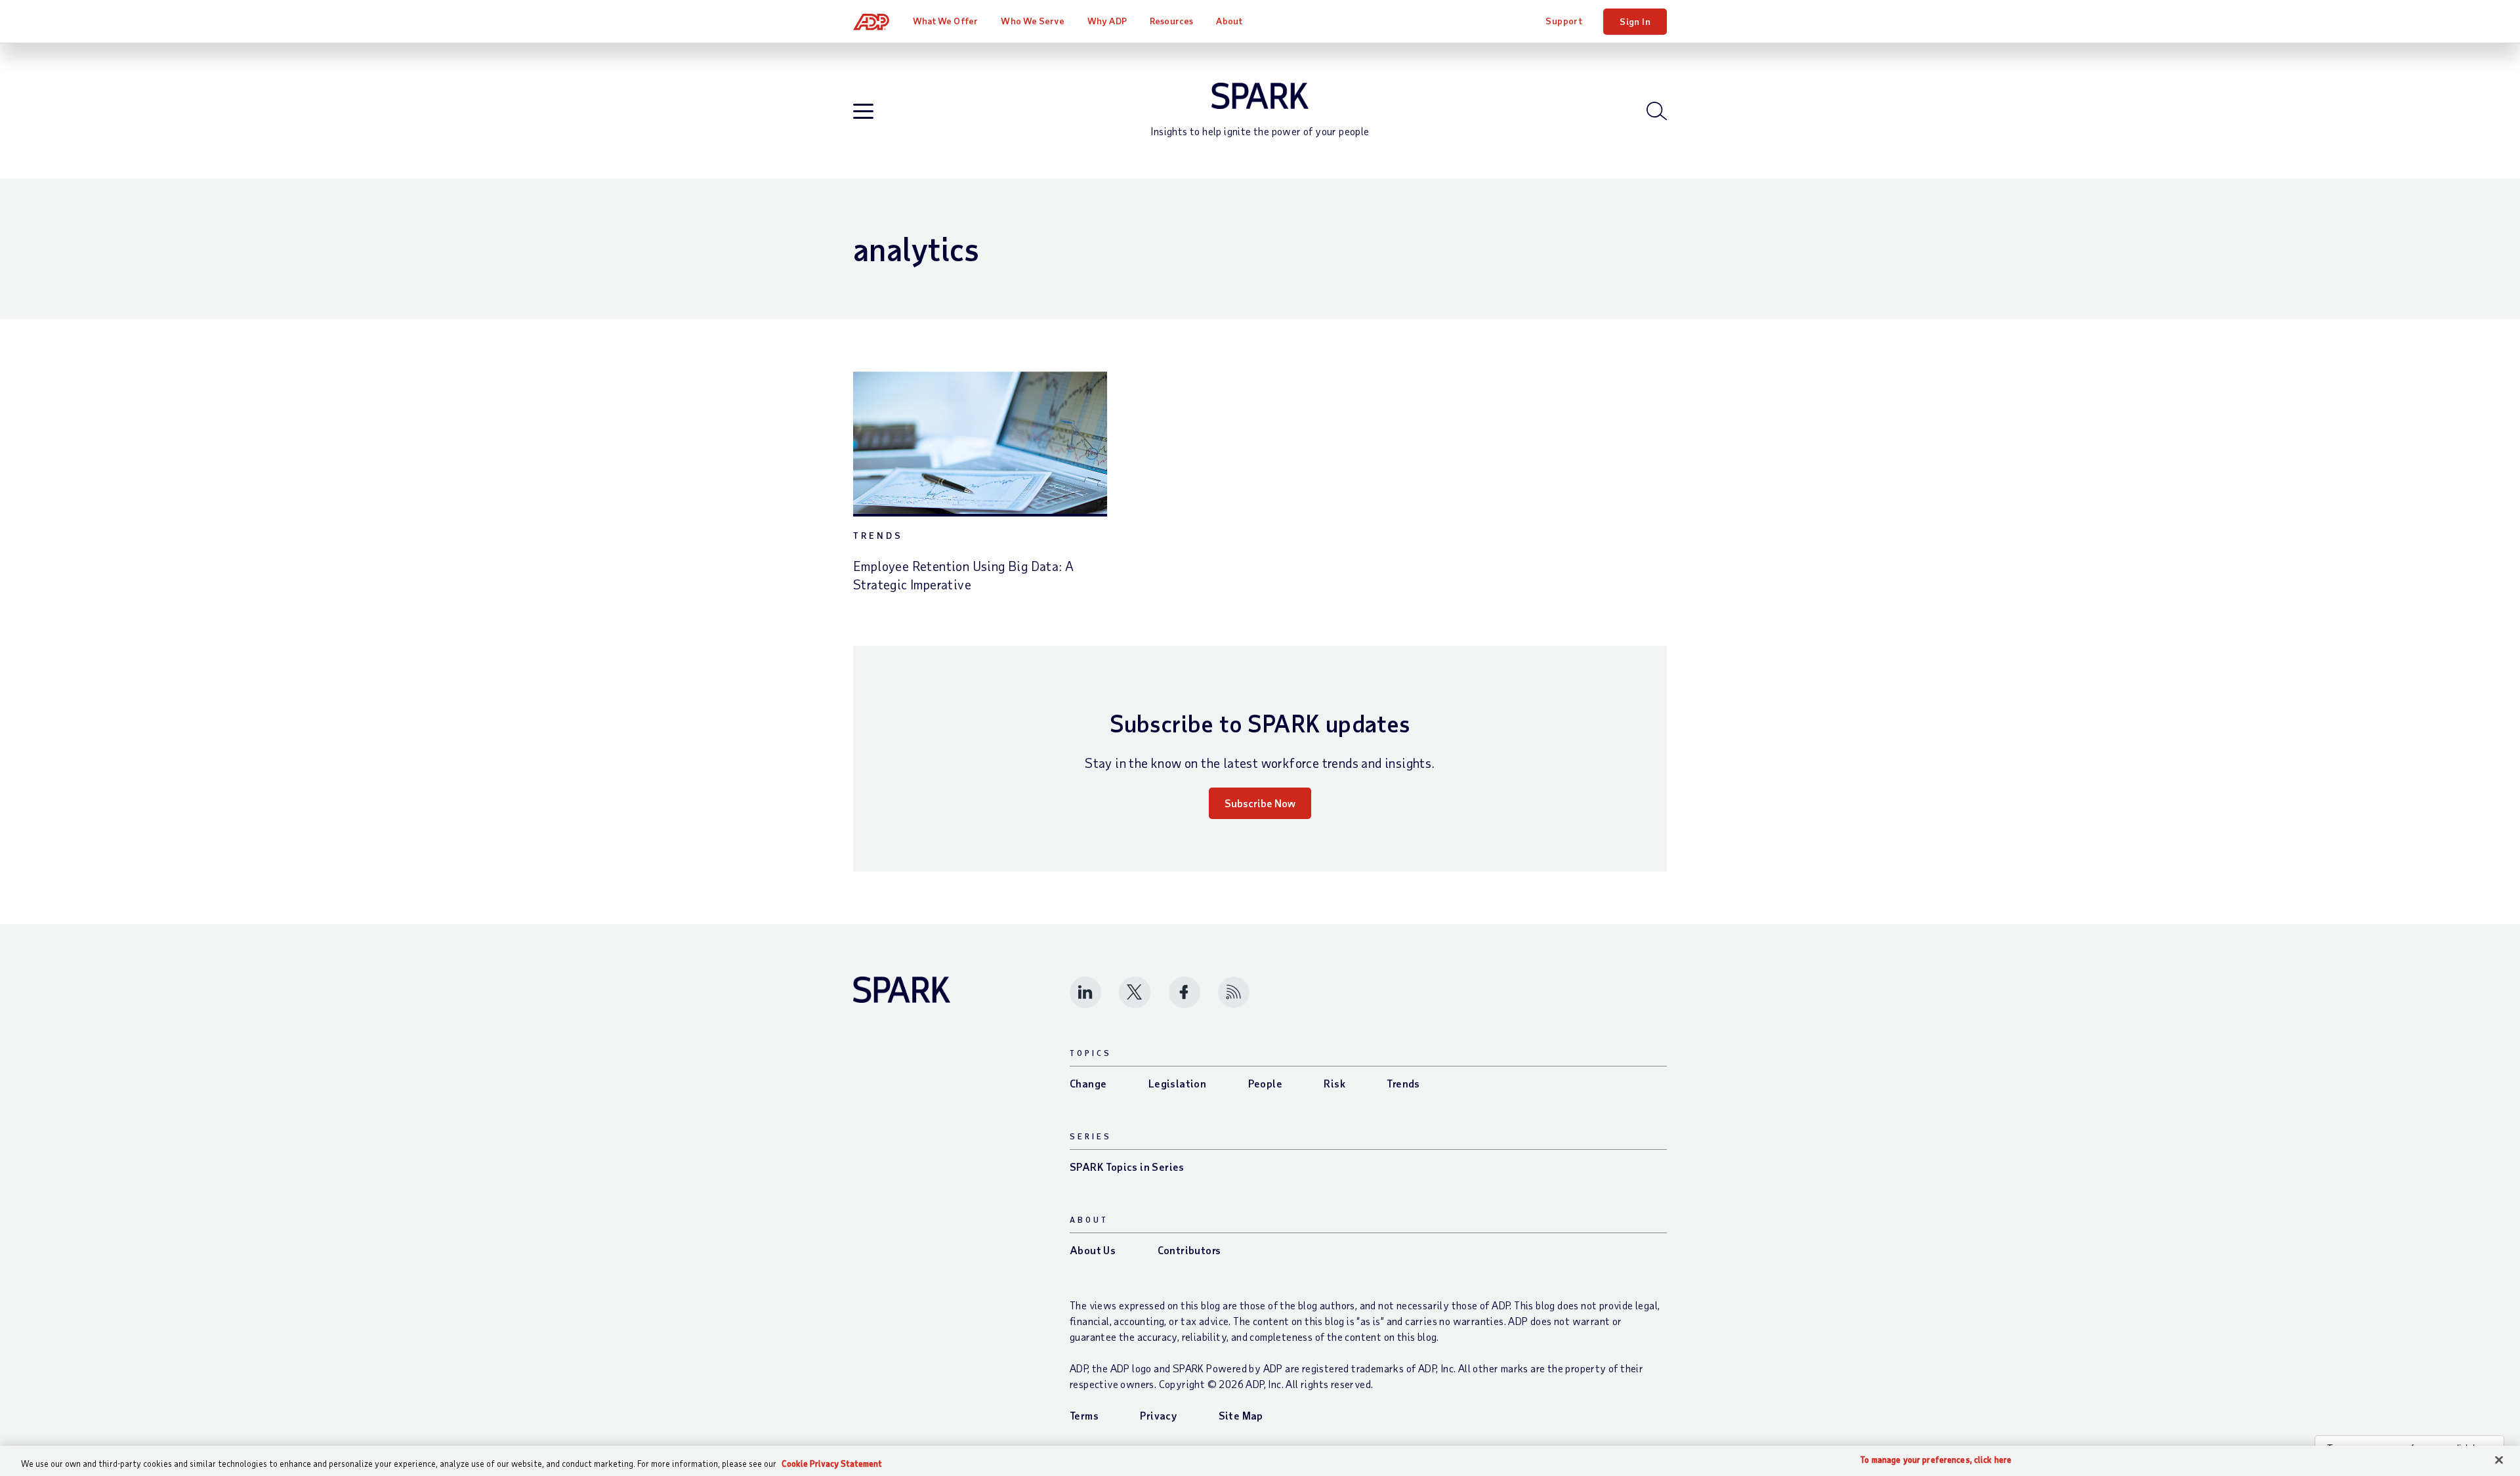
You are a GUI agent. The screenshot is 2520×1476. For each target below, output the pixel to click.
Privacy (1158, 1415)
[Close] (2499, 1460)
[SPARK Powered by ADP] (1260, 96)
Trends (878, 535)
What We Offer (945, 21)
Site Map (1241, 1415)
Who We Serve (1032, 21)
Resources (1171, 21)
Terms (1084, 1415)
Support (1564, 21)
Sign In (1635, 21)
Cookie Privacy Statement (832, 1464)
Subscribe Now (1260, 803)
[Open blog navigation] (863, 112)
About (1229, 21)
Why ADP (1107, 21)
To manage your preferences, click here (1936, 1460)
